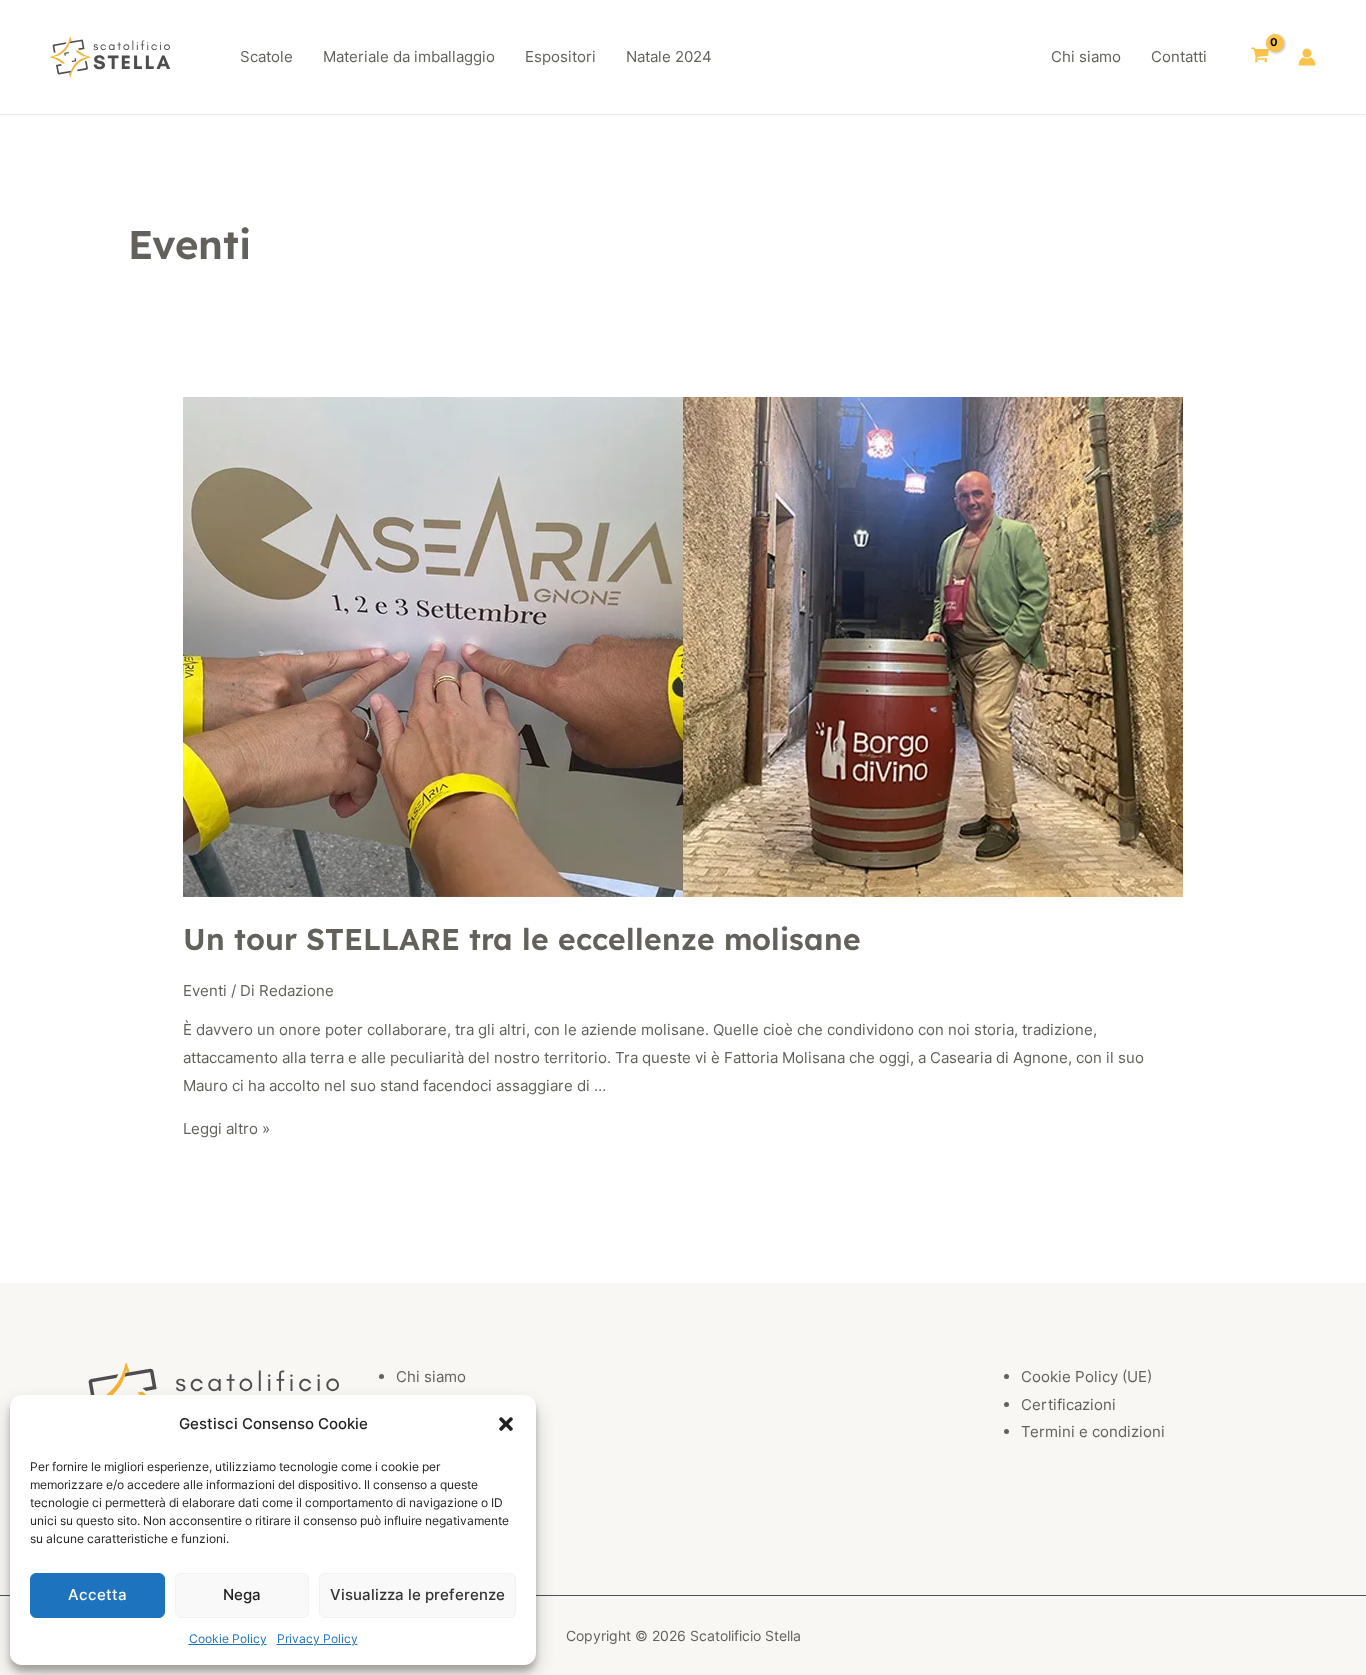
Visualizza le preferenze (417, 1594)
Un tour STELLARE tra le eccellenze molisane (522, 939)
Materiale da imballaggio (409, 56)
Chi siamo (1086, 56)
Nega (242, 1594)
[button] (506, 1424)
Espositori (560, 56)
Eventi (205, 990)
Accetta (97, 1594)
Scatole (266, 56)
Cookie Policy (228, 1638)
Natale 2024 (669, 56)
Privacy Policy (317, 1638)
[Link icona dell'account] (1307, 57)
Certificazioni (1068, 1404)
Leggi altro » (226, 1128)
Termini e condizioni (1093, 1431)
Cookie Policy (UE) (1086, 1376)
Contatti (1179, 56)
